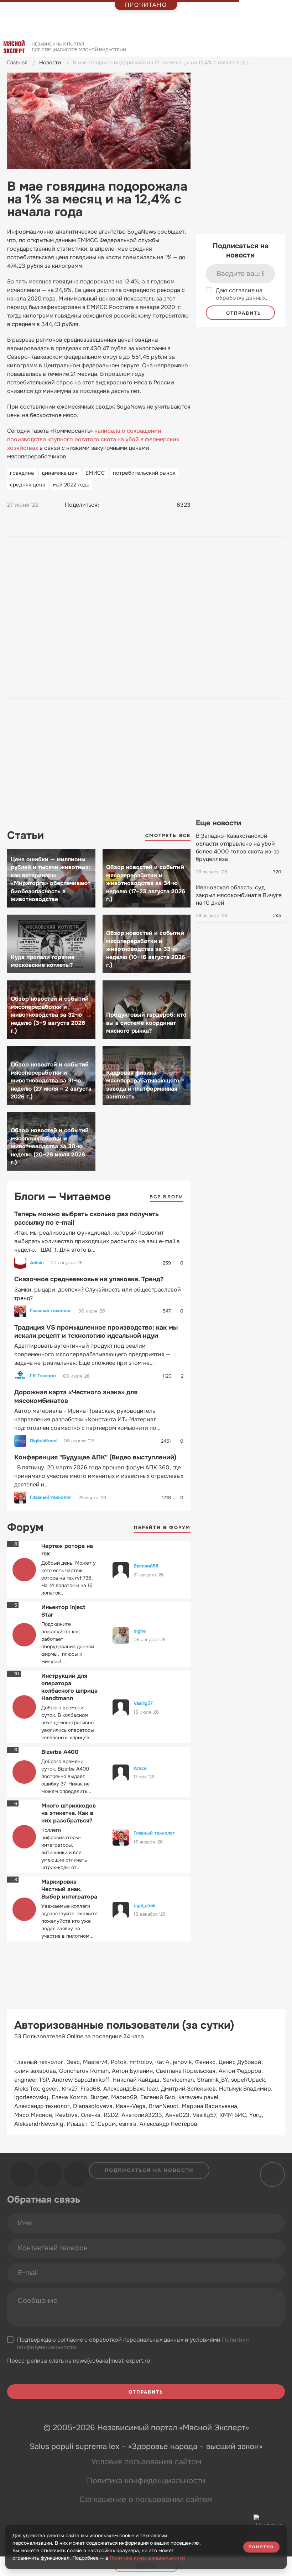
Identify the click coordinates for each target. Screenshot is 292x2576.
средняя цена (28, 485)
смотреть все (168, 835)
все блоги (166, 1197)
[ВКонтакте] (108, 505)
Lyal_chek (144, 1906)
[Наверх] (271, 2175)
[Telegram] (121, 505)
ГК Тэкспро (43, 1376)
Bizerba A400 (60, 1752)
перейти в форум (162, 1527)
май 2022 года (71, 485)
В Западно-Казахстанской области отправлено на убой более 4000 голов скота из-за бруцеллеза (238, 847)
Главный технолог (51, 1311)
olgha (140, 1631)
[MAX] (135, 505)
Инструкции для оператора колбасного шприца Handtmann (69, 1687)
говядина (22, 473)
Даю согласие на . (241, 294)
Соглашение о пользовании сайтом (146, 2500)
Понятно (261, 2547)
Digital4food (43, 1441)
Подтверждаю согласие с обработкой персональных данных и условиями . (133, 2344)
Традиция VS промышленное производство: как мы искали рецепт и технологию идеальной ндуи (96, 1332)
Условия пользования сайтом (146, 2462)
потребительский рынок (144, 473)
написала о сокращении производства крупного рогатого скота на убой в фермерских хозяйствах (93, 439)
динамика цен (60, 473)
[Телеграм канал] (49, 2175)
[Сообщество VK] (22, 2175)
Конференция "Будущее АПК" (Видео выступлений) (95, 1457)
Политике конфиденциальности (147, 2558)
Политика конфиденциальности (146, 2481)
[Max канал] (77, 2175)
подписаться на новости (149, 2170)
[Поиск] (283, 49)
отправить (243, 313)
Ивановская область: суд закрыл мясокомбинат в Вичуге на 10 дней (239, 895)
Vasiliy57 (143, 1703)
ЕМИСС (95, 473)
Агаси (140, 1768)
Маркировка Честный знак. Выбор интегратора (69, 1889)
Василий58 (146, 1566)
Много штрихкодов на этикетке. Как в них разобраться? (69, 1813)
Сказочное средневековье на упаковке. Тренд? (89, 1279)
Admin (37, 1263)
